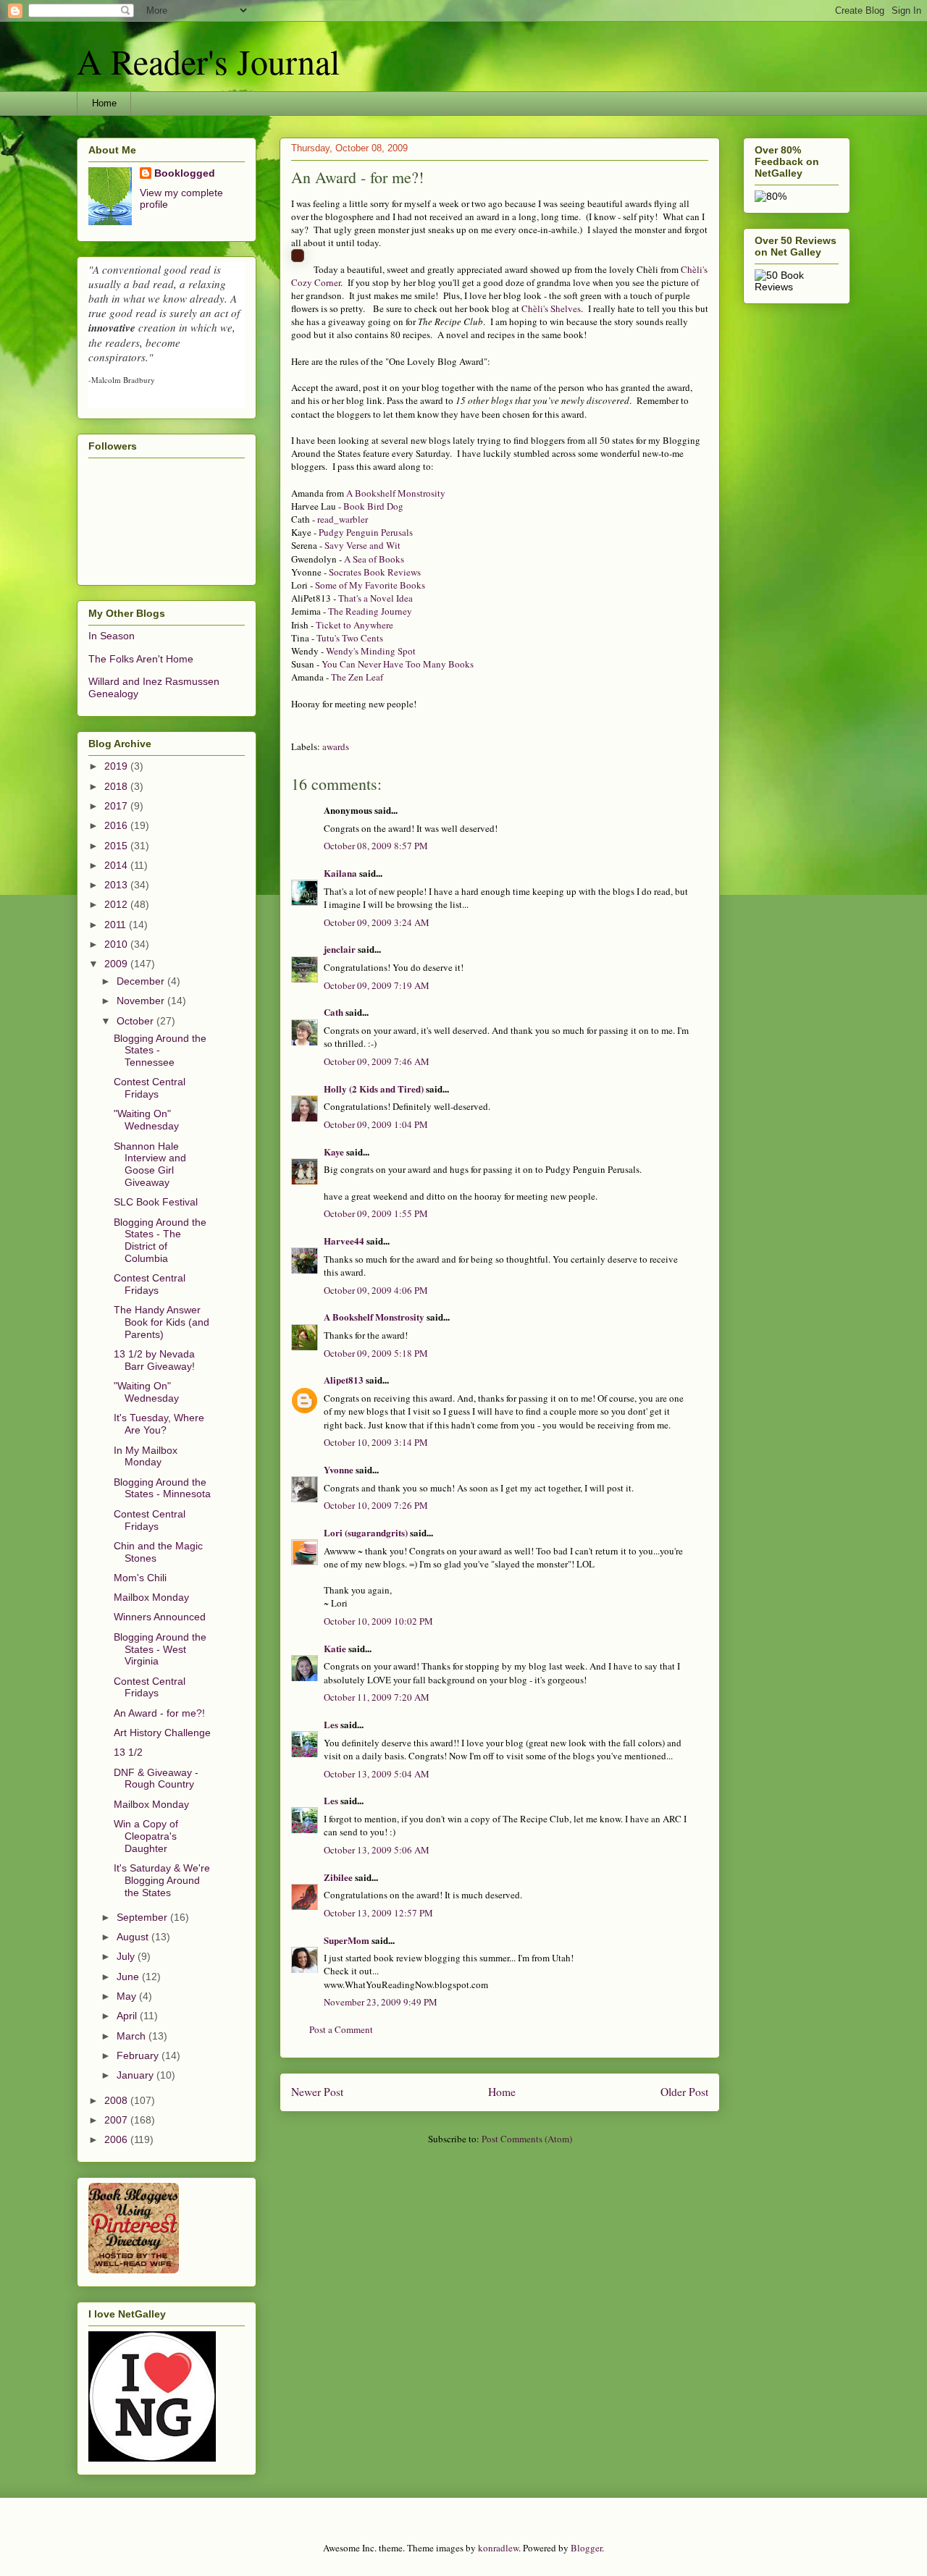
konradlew (498, 2548)
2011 (117, 925)
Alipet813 (344, 1380)
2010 (117, 944)
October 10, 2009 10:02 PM (378, 1621)
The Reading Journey (370, 611)
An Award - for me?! (159, 1713)
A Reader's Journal (208, 61)
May (128, 1996)
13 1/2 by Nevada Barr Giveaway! (154, 1360)
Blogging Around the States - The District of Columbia (160, 1240)
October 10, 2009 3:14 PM (376, 1442)
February (139, 2055)
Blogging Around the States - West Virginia (160, 1649)
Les (331, 1724)
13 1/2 (128, 1752)
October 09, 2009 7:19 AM (377, 985)
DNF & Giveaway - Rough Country (156, 1779)
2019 (117, 766)
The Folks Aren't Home (141, 659)
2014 (117, 865)
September (143, 1917)
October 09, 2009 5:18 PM (376, 1353)
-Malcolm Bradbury (122, 380)
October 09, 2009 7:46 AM (377, 1061)
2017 (117, 806)
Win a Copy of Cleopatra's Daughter (146, 1836)
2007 (117, 2120)
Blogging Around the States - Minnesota (162, 1488)
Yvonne (339, 1469)
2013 (117, 885)
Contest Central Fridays (150, 1088)
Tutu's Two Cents (350, 638)
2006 (117, 2139)
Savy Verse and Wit (362, 545)
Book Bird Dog (373, 506)
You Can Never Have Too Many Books (398, 664)
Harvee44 (344, 1241)
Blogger (586, 2548)
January (137, 2075)
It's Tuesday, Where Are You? (159, 1424)
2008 (117, 2100)
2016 (117, 825)
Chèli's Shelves (551, 308)
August (134, 1937)
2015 (117, 846)
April (128, 2016)
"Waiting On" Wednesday (146, 1120)
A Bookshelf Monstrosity (396, 493)
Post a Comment (341, 2029)
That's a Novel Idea (376, 598)
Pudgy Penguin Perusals (366, 532)
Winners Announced (160, 1617)
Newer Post (317, 2092)
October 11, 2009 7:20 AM (377, 1697)
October (137, 1021)
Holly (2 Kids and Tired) (374, 1089)
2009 (117, 964)
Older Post (684, 2092)
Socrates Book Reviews (375, 572)
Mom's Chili (140, 1578)
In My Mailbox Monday (146, 1456)
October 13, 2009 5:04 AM (377, 1774)
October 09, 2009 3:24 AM (377, 922)
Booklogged (185, 173)
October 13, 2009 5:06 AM (377, 1850)
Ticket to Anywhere (355, 625)
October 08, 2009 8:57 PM (376, 846)
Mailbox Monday (151, 1597)
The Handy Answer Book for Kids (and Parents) (162, 1322)
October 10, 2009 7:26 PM (376, 1505)
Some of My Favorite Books (370, 585)
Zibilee (338, 1877)
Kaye (334, 1152)
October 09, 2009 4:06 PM (376, 1290)
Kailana (340, 873)
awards (336, 746)
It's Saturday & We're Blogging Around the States (162, 1880)
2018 (117, 786)
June (129, 1977)
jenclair (340, 949)
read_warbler (341, 519)
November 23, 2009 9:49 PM (381, 2002)
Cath (334, 1012)
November (142, 1001)
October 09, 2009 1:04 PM (376, 1124)
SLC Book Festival (156, 1202)
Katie (335, 1648)
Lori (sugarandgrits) (366, 1532)
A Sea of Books (374, 559)
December (142, 981)
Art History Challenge (162, 1733)
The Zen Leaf (357, 677)
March (133, 2036)
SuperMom (347, 1940)
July (127, 1956)
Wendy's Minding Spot (371, 651)
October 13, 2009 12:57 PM (378, 1913)
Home (104, 103)
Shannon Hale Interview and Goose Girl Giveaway (150, 1164)
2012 (117, 904)
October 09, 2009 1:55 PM (376, 1213)
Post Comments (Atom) (527, 2139)
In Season (112, 636)
